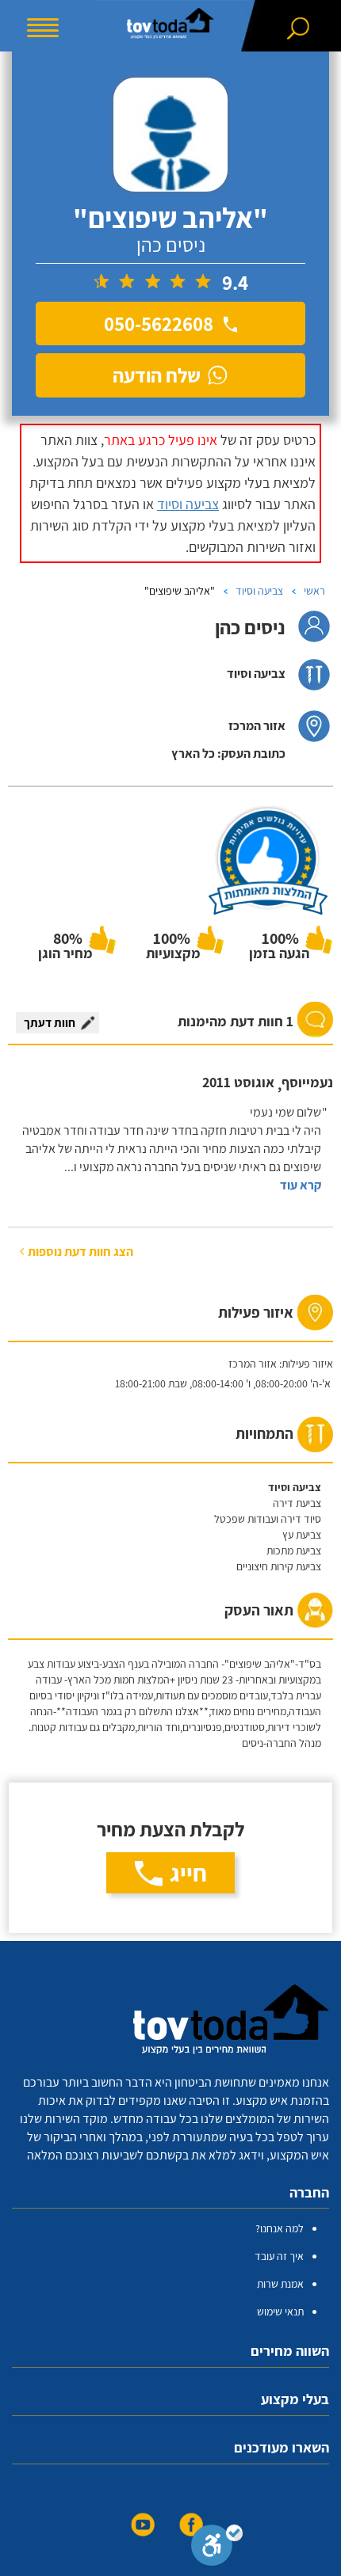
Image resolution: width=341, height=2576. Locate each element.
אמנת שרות (280, 2284)
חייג (188, 1873)
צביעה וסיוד (188, 504)
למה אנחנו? (280, 2228)
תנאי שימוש (280, 2312)
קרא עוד (301, 1185)
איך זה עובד (279, 2256)
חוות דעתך (50, 1023)
